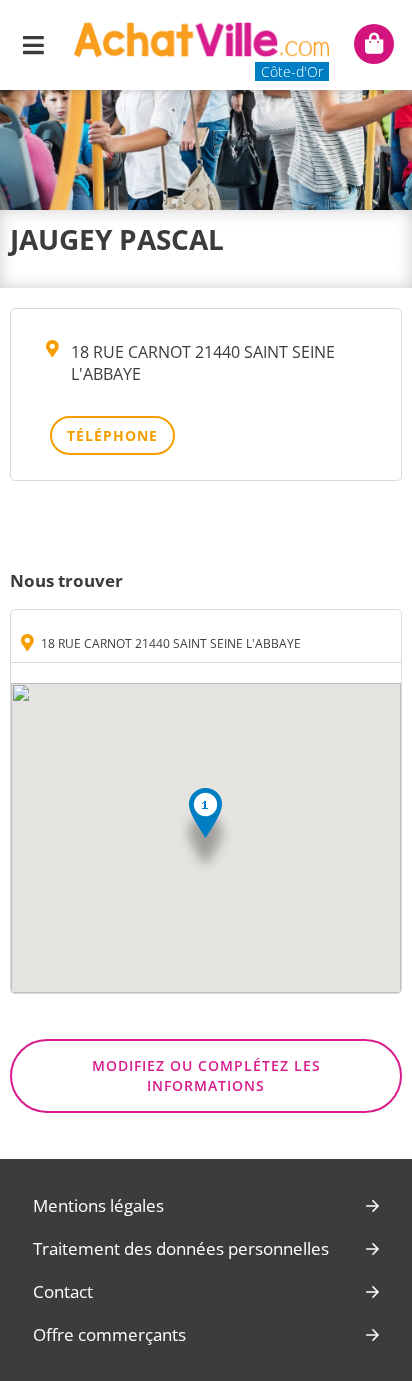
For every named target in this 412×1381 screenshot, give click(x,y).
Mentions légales (98, 1205)
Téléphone (112, 435)
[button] (205, 831)
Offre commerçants (109, 1334)
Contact (63, 1291)
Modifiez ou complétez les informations (206, 1075)
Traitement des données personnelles (181, 1248)
